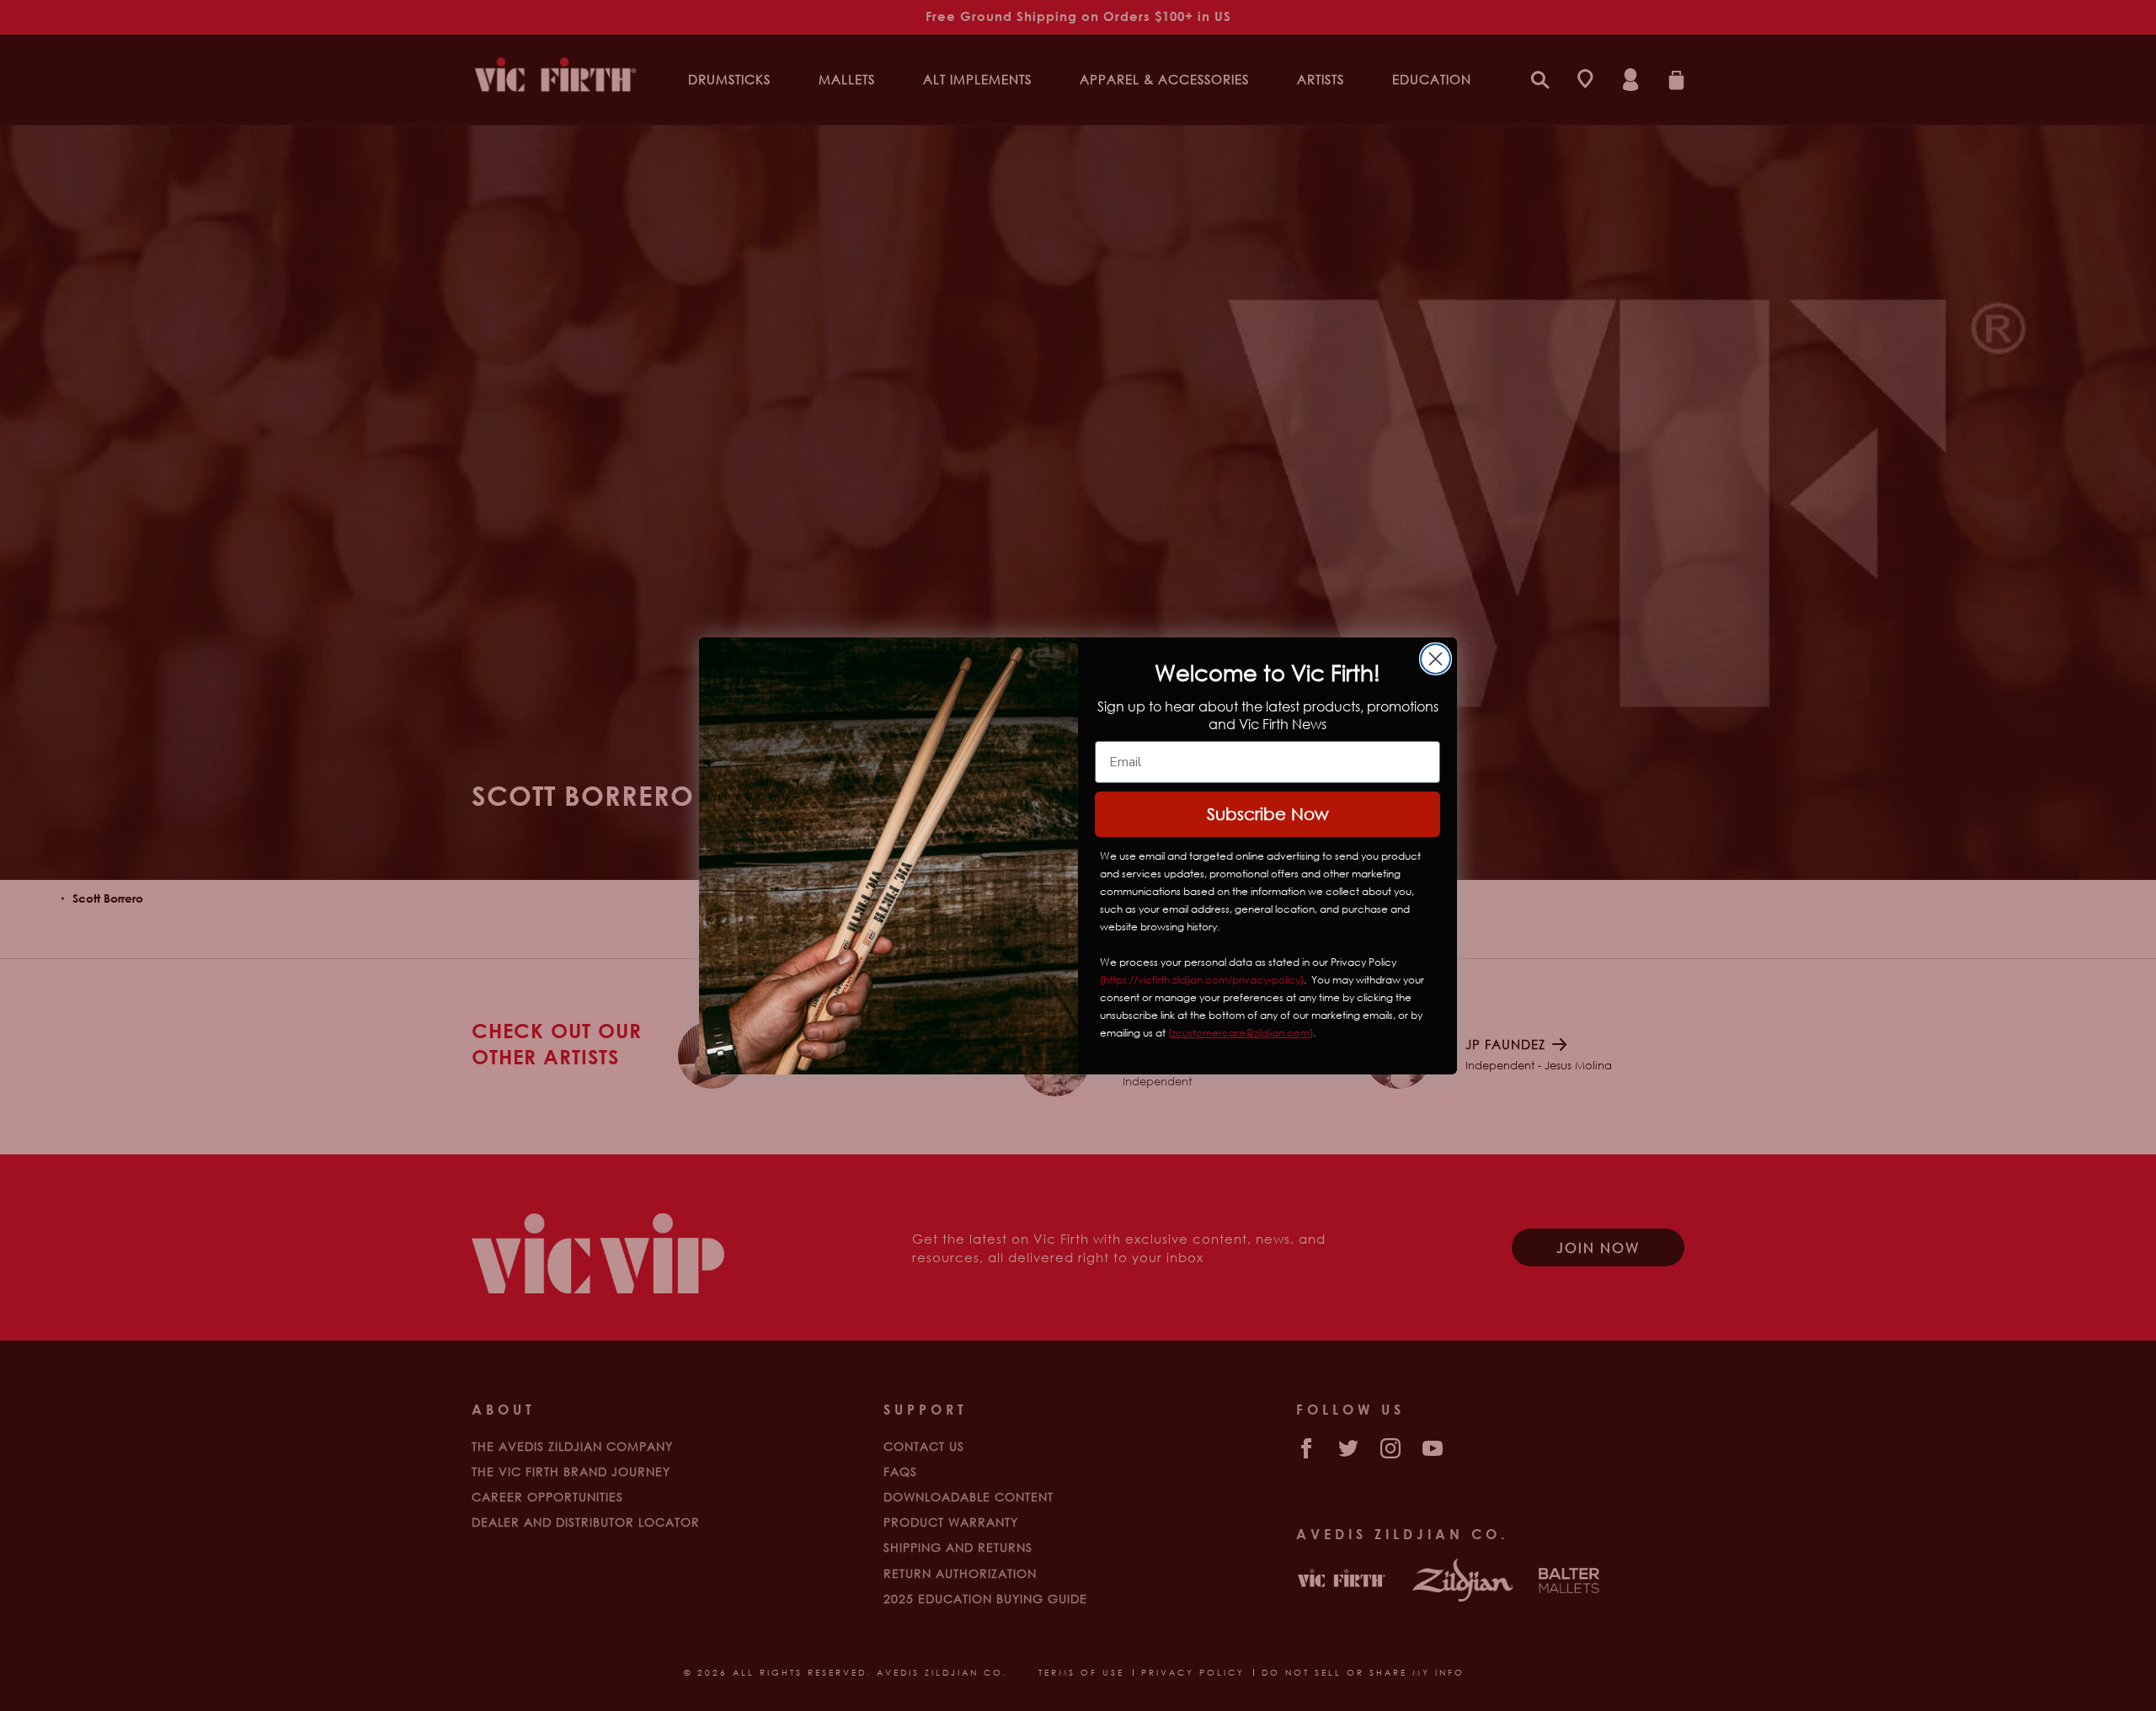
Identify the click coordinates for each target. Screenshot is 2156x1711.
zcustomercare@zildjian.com (1241, 1033)
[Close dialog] (1436, 659)
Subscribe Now (1268, 814)
